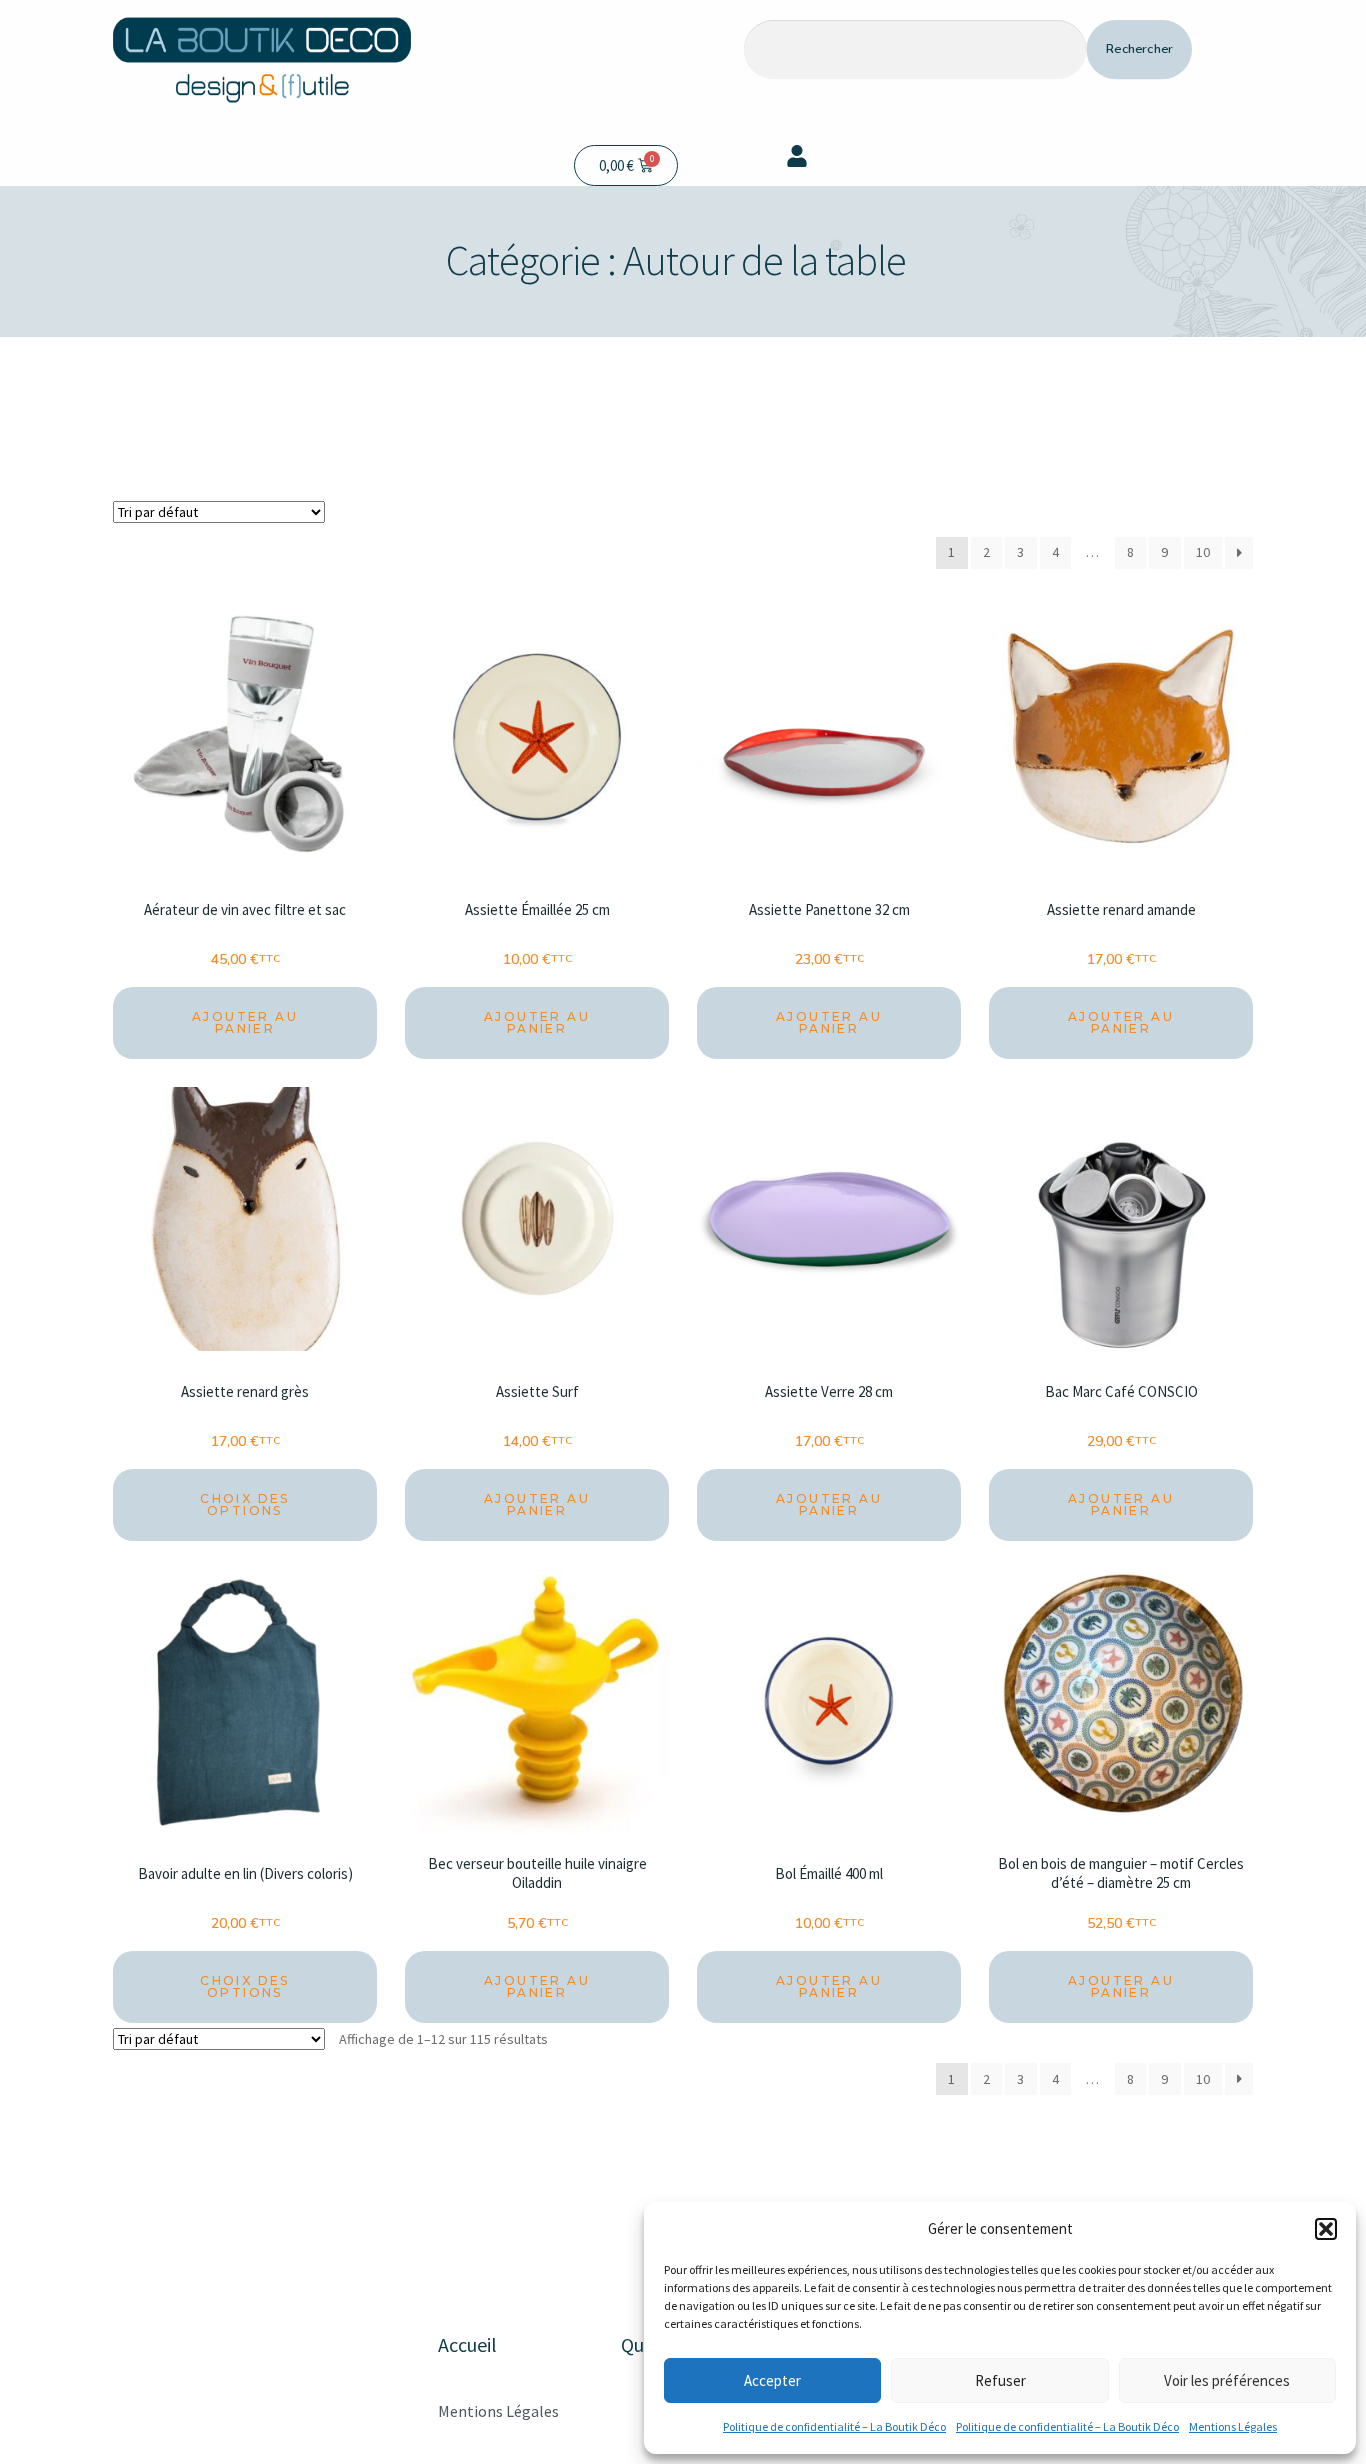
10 (1203, 552)
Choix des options (245, 1504)
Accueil (467, 2344)
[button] (1326, 2229)
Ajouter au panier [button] (245, 1022)
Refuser (1000, 2380)
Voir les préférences (1227, 2380)
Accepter (772, 2380)
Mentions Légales (1233, 2426)
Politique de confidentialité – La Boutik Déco (834, 2426)
